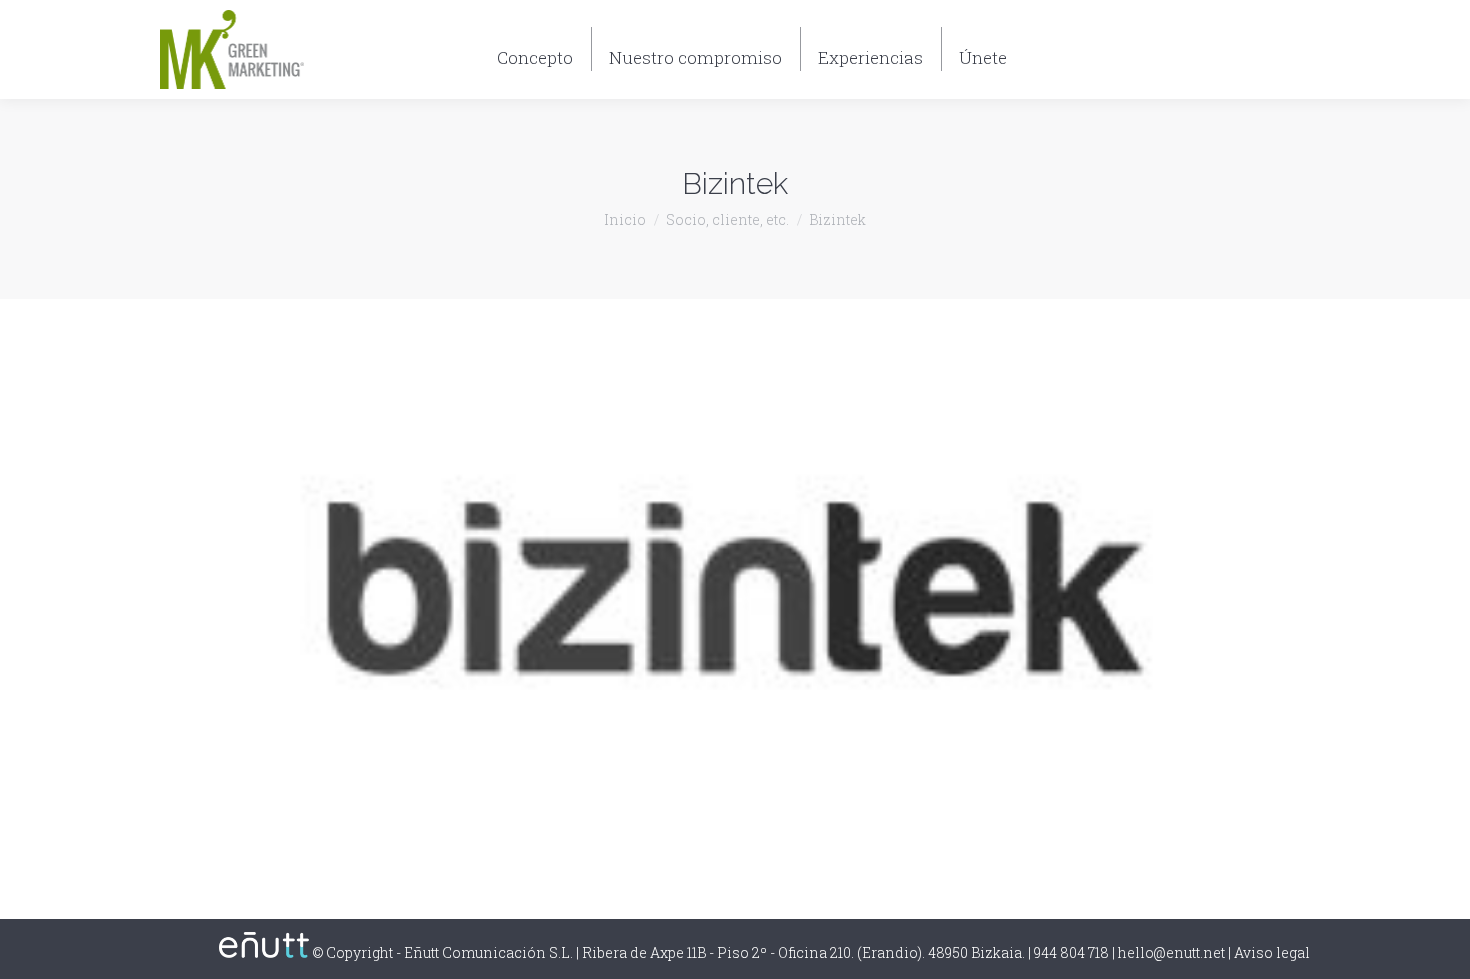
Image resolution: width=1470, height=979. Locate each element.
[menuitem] (535, 49)
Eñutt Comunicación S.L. (488, 952)
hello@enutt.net (1171, 952)
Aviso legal (1272, 952)
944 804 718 (1255, 59)
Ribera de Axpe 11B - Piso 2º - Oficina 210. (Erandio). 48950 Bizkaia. (803, 952)
